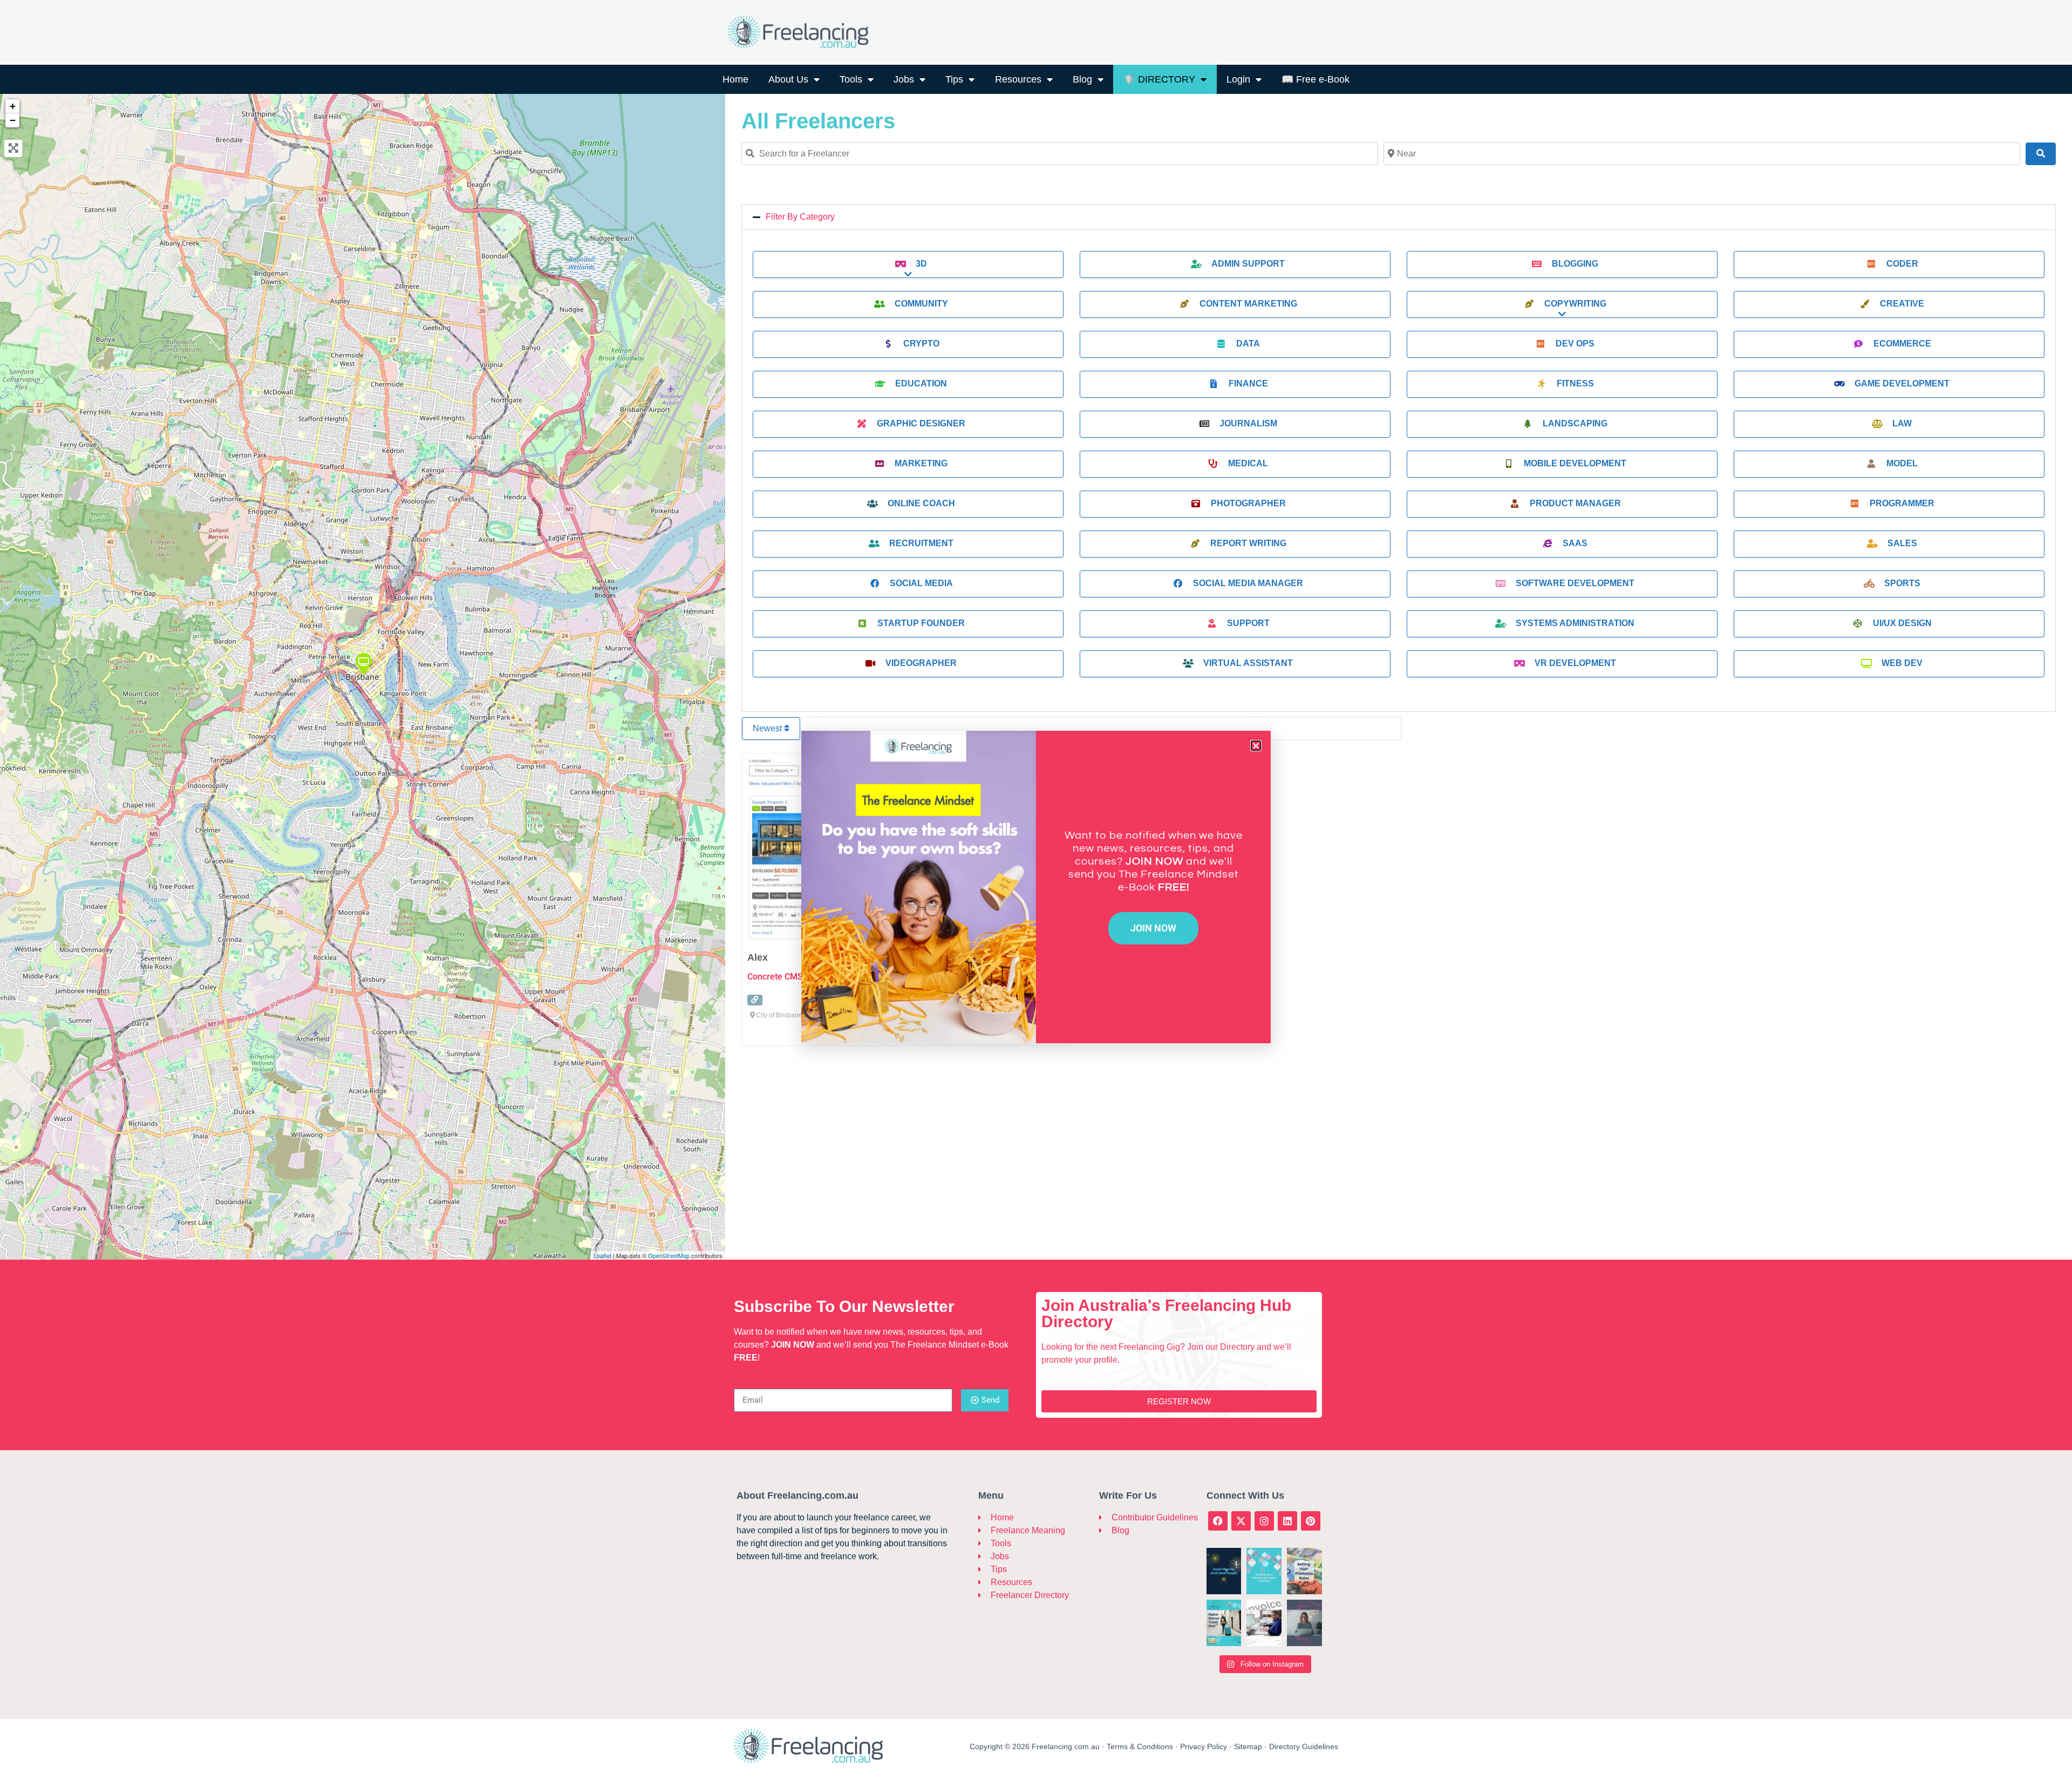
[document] (1036, 887)
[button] (1256, 746)
